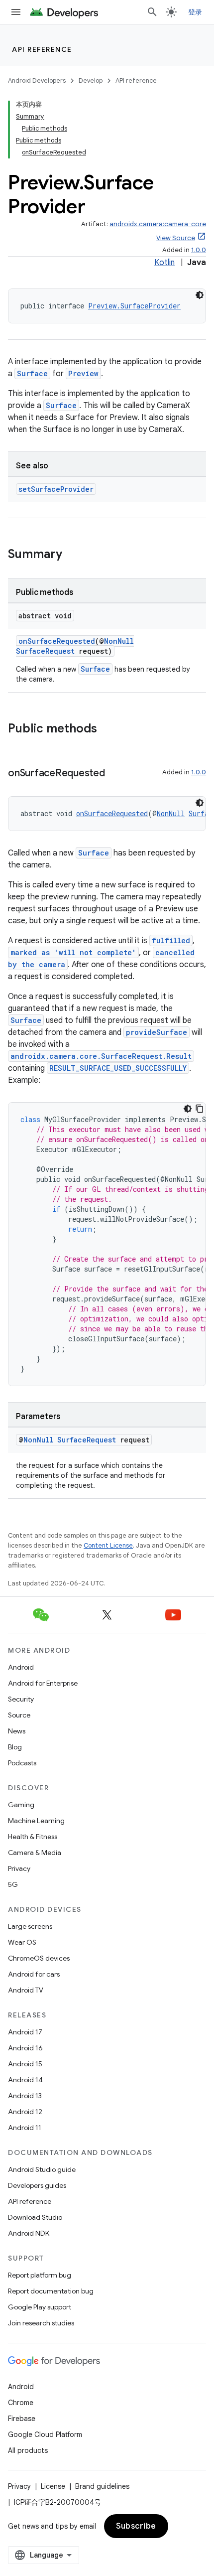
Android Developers (37, 80)
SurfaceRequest (45, 651)
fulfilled (171, 940)
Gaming (21, 1805)
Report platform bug (40, 2275)
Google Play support (40, 2307)
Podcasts (22, 1763)
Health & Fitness (33, 1837)
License (53, 2486)
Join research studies (41, 2323)
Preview (83, 373)
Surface (32, 373)
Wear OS (22, 1942)
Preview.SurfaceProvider (134, 306)
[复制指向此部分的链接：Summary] (72, 555)
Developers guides (37, 2185)
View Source (176, 238)
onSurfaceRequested (57, 641)
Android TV (26, 1990)
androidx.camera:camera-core (158, 224)
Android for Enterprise (43, 1683)
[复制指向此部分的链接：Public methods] (107, 729)
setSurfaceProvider (56, 489)
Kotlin (164, 263)
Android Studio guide (42, 2169)
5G (13, 1884)
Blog (15, 1747)
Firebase (22, 2419)
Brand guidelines (102, 2486)
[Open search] (152, 12)
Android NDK (29, 2233)
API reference (42, 49)
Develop (91, 80)
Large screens (30, 1926)
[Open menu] (16, 12)
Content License (108, 1545)
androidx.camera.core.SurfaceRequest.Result (101, 1056)
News (17, 1731)
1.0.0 (199, 250)
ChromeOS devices (39, 1958)
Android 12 (25, 2112)
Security (21, 1699)
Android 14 (25, 2080)
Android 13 (25, 2096)
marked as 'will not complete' (73, 952)
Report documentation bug (51, 2291)
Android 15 (25, 2064)
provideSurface (157, 1032)
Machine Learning (36, 1821)
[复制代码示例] (200, 1109)
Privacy (19, 1868)
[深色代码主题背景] (200, 295)
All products (28, 2450)
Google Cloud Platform (45, 2434)
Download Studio (35, 2217)
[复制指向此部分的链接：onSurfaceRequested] (115, 774)
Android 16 (25, 2048)
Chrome (21, 2403)
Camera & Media (35, 1853)
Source (19, 1715)
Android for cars (34, 1974)
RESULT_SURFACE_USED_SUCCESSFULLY (118, 1068)
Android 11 (25, 2128)
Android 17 (25, 2032)
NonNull (119, 641)
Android (21, 1667)
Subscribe (136, 2526)
